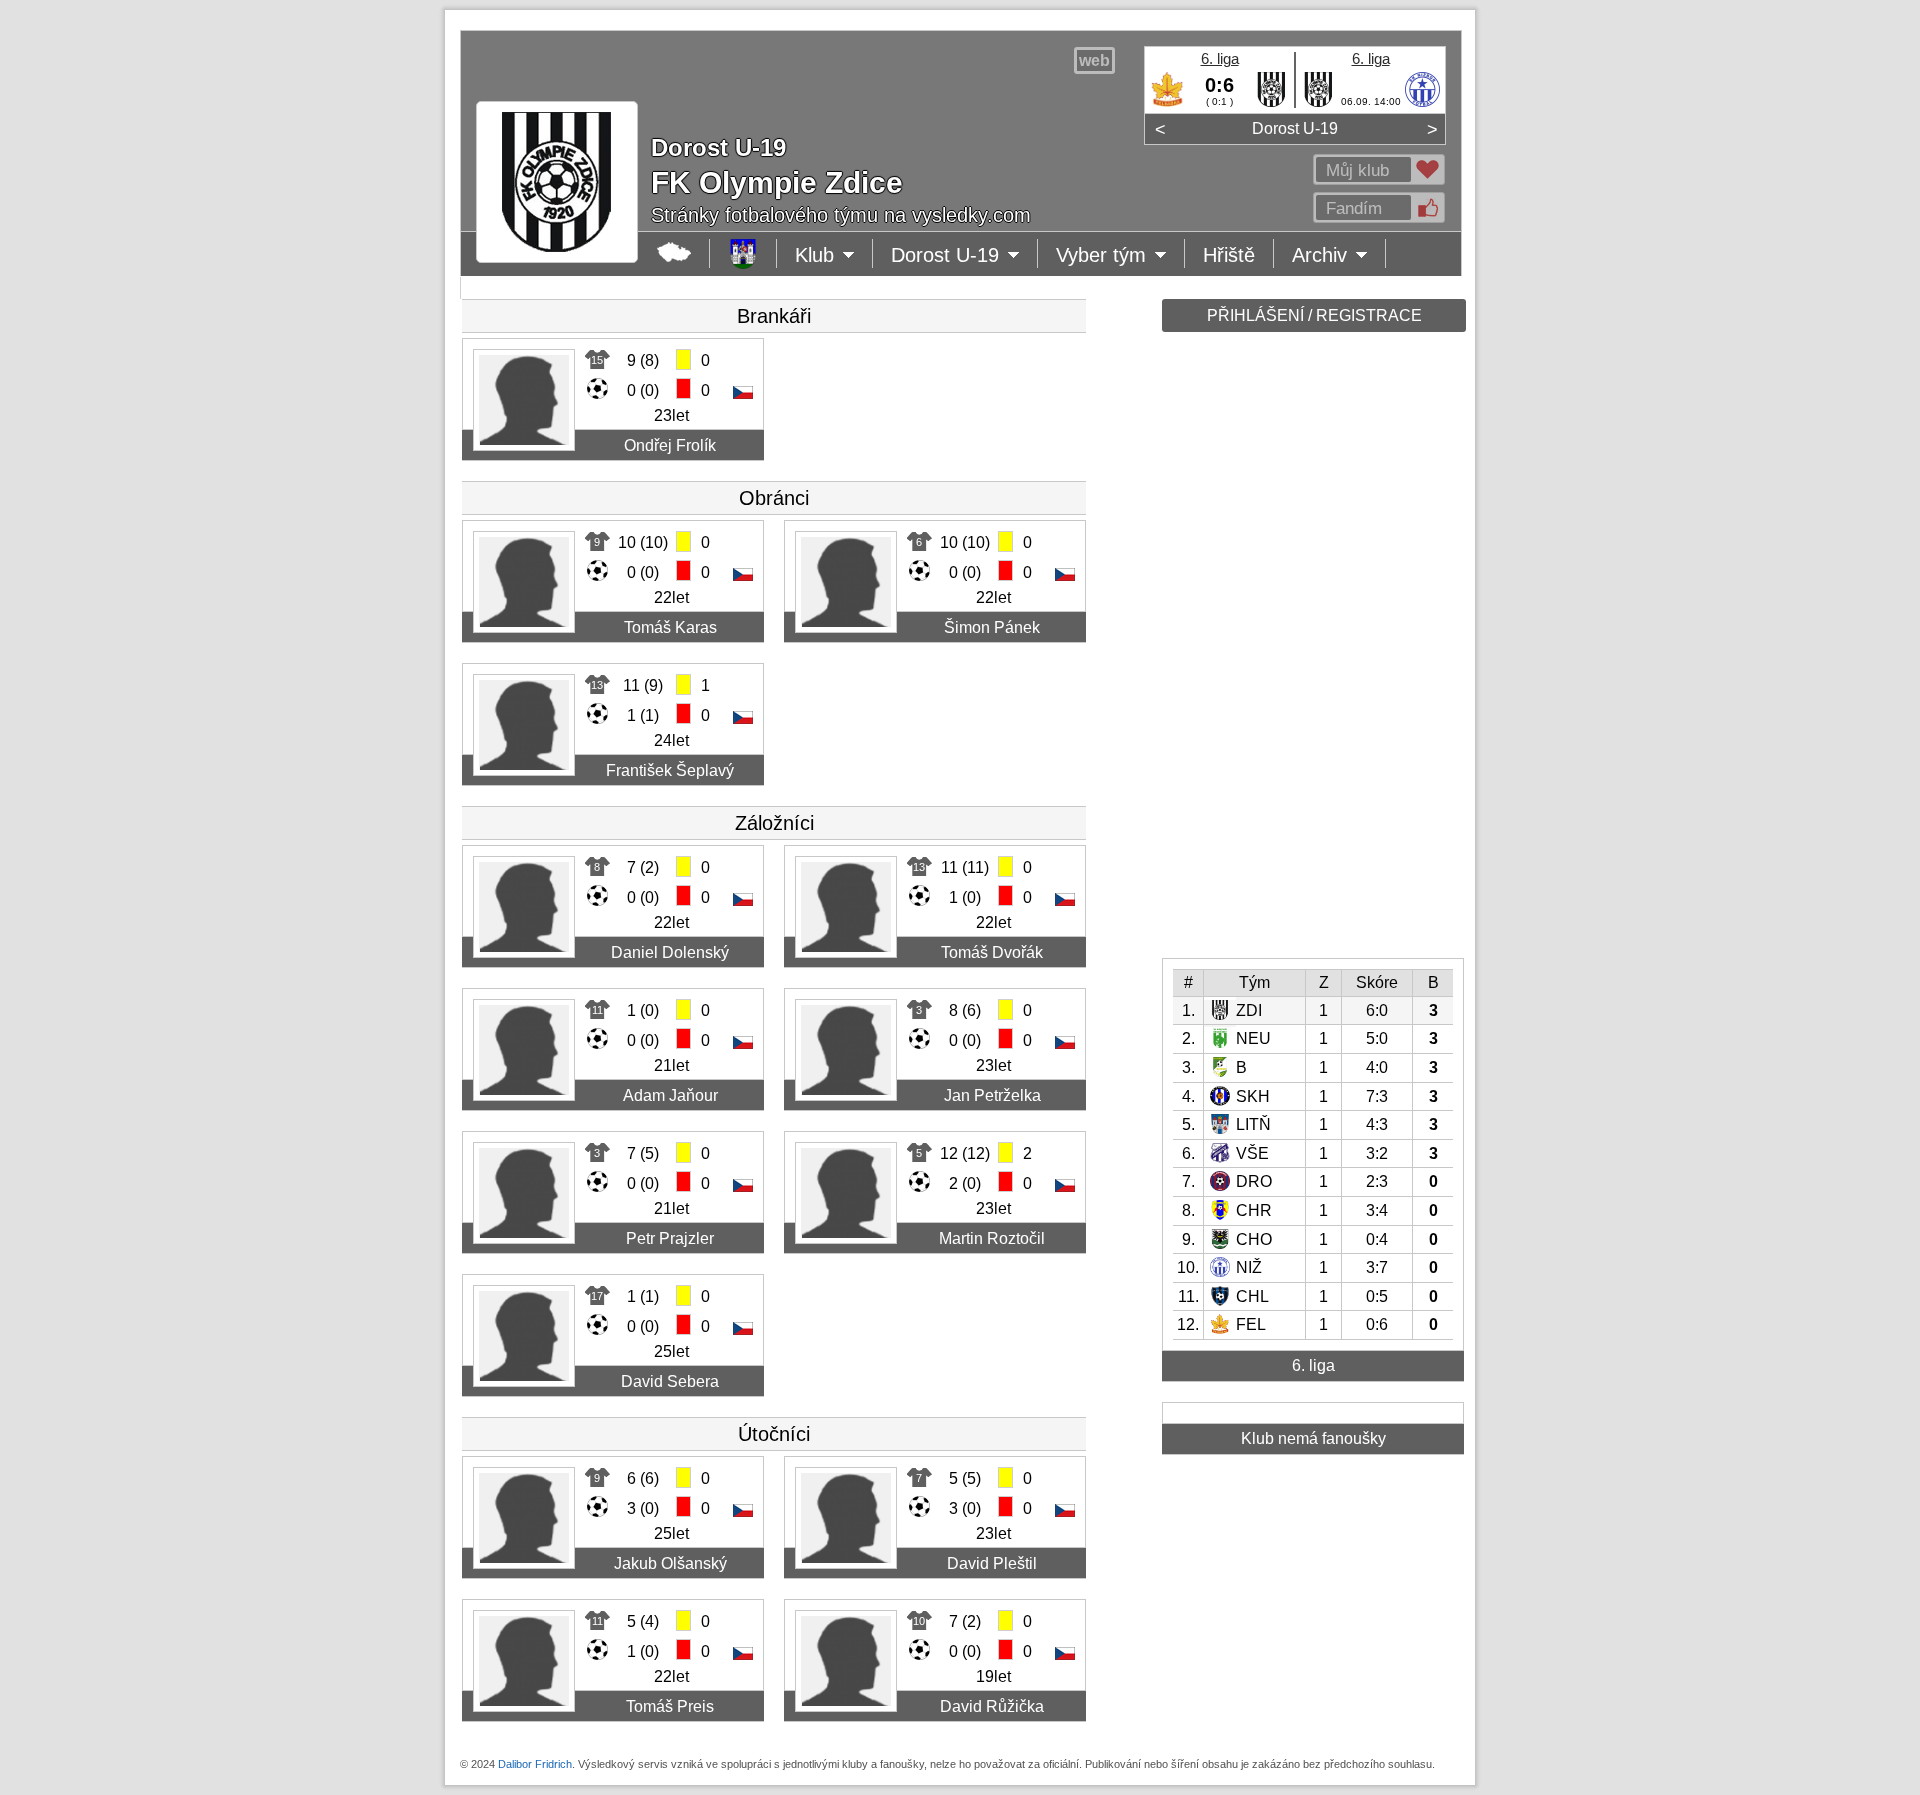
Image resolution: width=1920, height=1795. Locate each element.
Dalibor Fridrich (535, 1764)
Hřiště (1229, 255)
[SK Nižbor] (1422, 103)
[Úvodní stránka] (743, 253)
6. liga (1220, 58)
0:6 (1219, 85)
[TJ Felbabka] (1167, 103)
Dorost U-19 (1295, 128)
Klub (834, 256)
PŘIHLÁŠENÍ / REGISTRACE (1314, 315)
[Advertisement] (1312, 652)
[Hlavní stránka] (674, 253)
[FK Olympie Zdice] (1271, 103)
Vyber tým (1110, 256)
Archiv (1339, 256)
